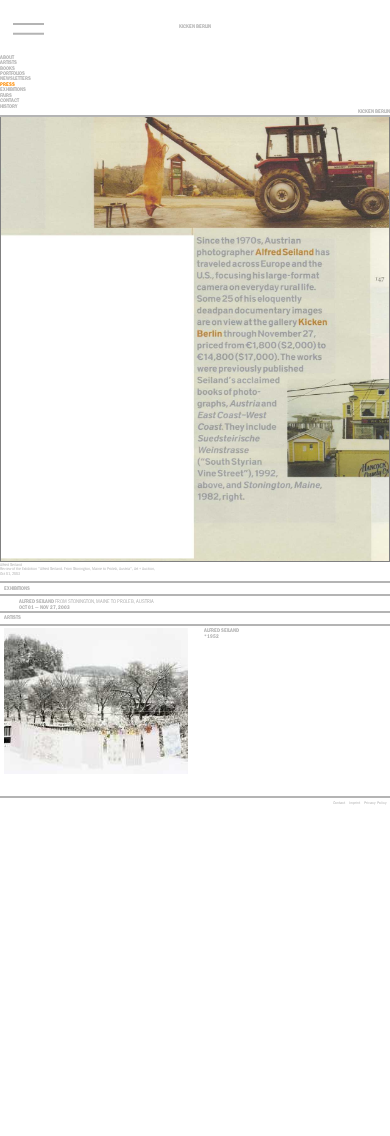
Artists (8, 62)
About (7, 57)
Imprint (354, 802)
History (8, 106)
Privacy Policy (375, 802)
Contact (339, 802)
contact (9, 100)
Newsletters (15, 78)
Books (7, 68)
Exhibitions (13, 89)
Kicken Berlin (195, 27)
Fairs (6, 95)
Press (7, 84)
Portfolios (12, 73)
